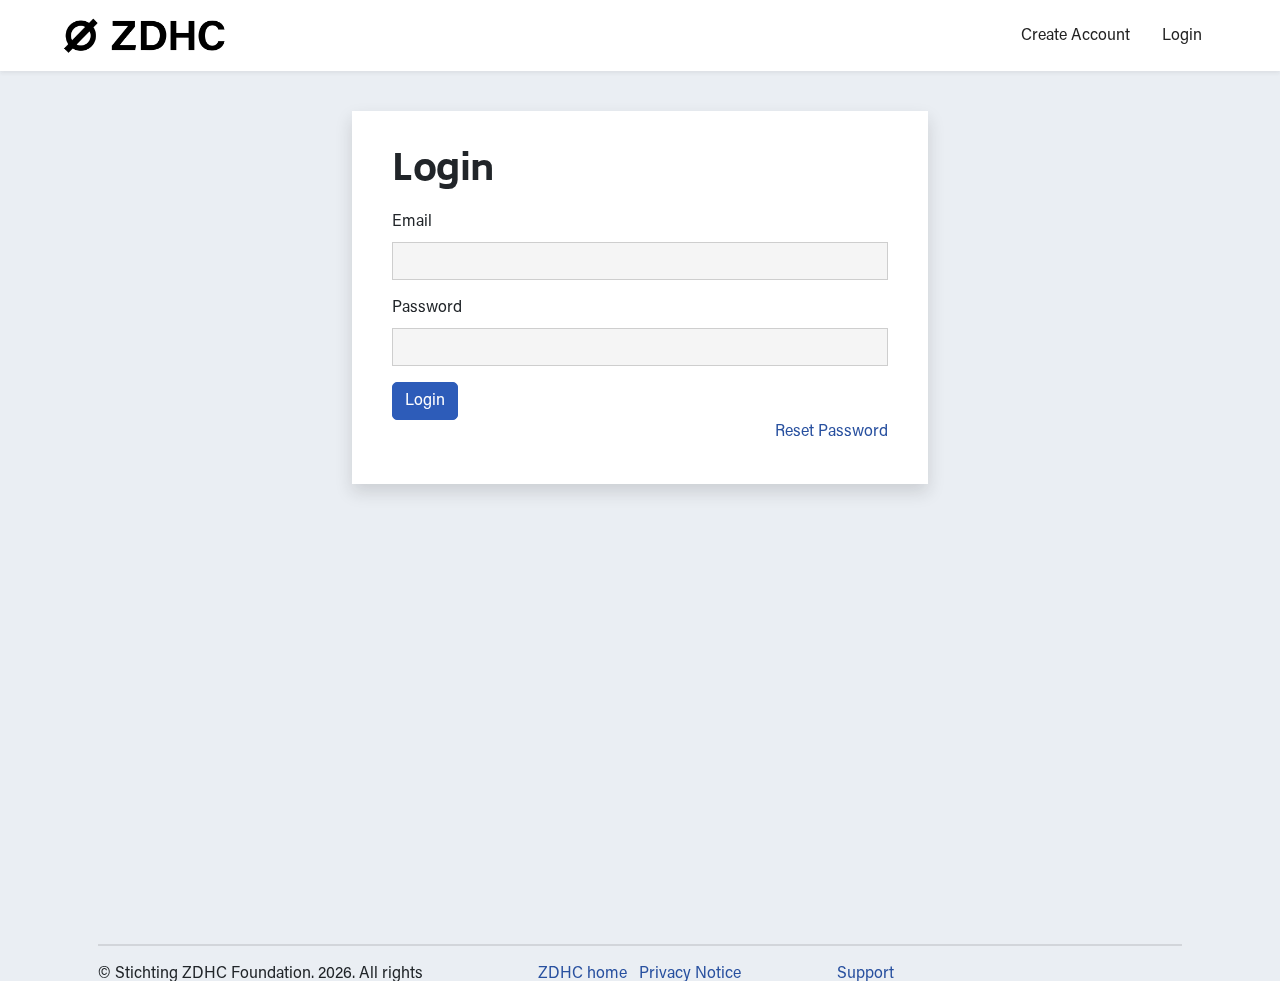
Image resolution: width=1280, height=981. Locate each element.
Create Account (1075, 36)
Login (1182, 36)
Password (427, 308)
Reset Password (831, 432)
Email (412, 222)
